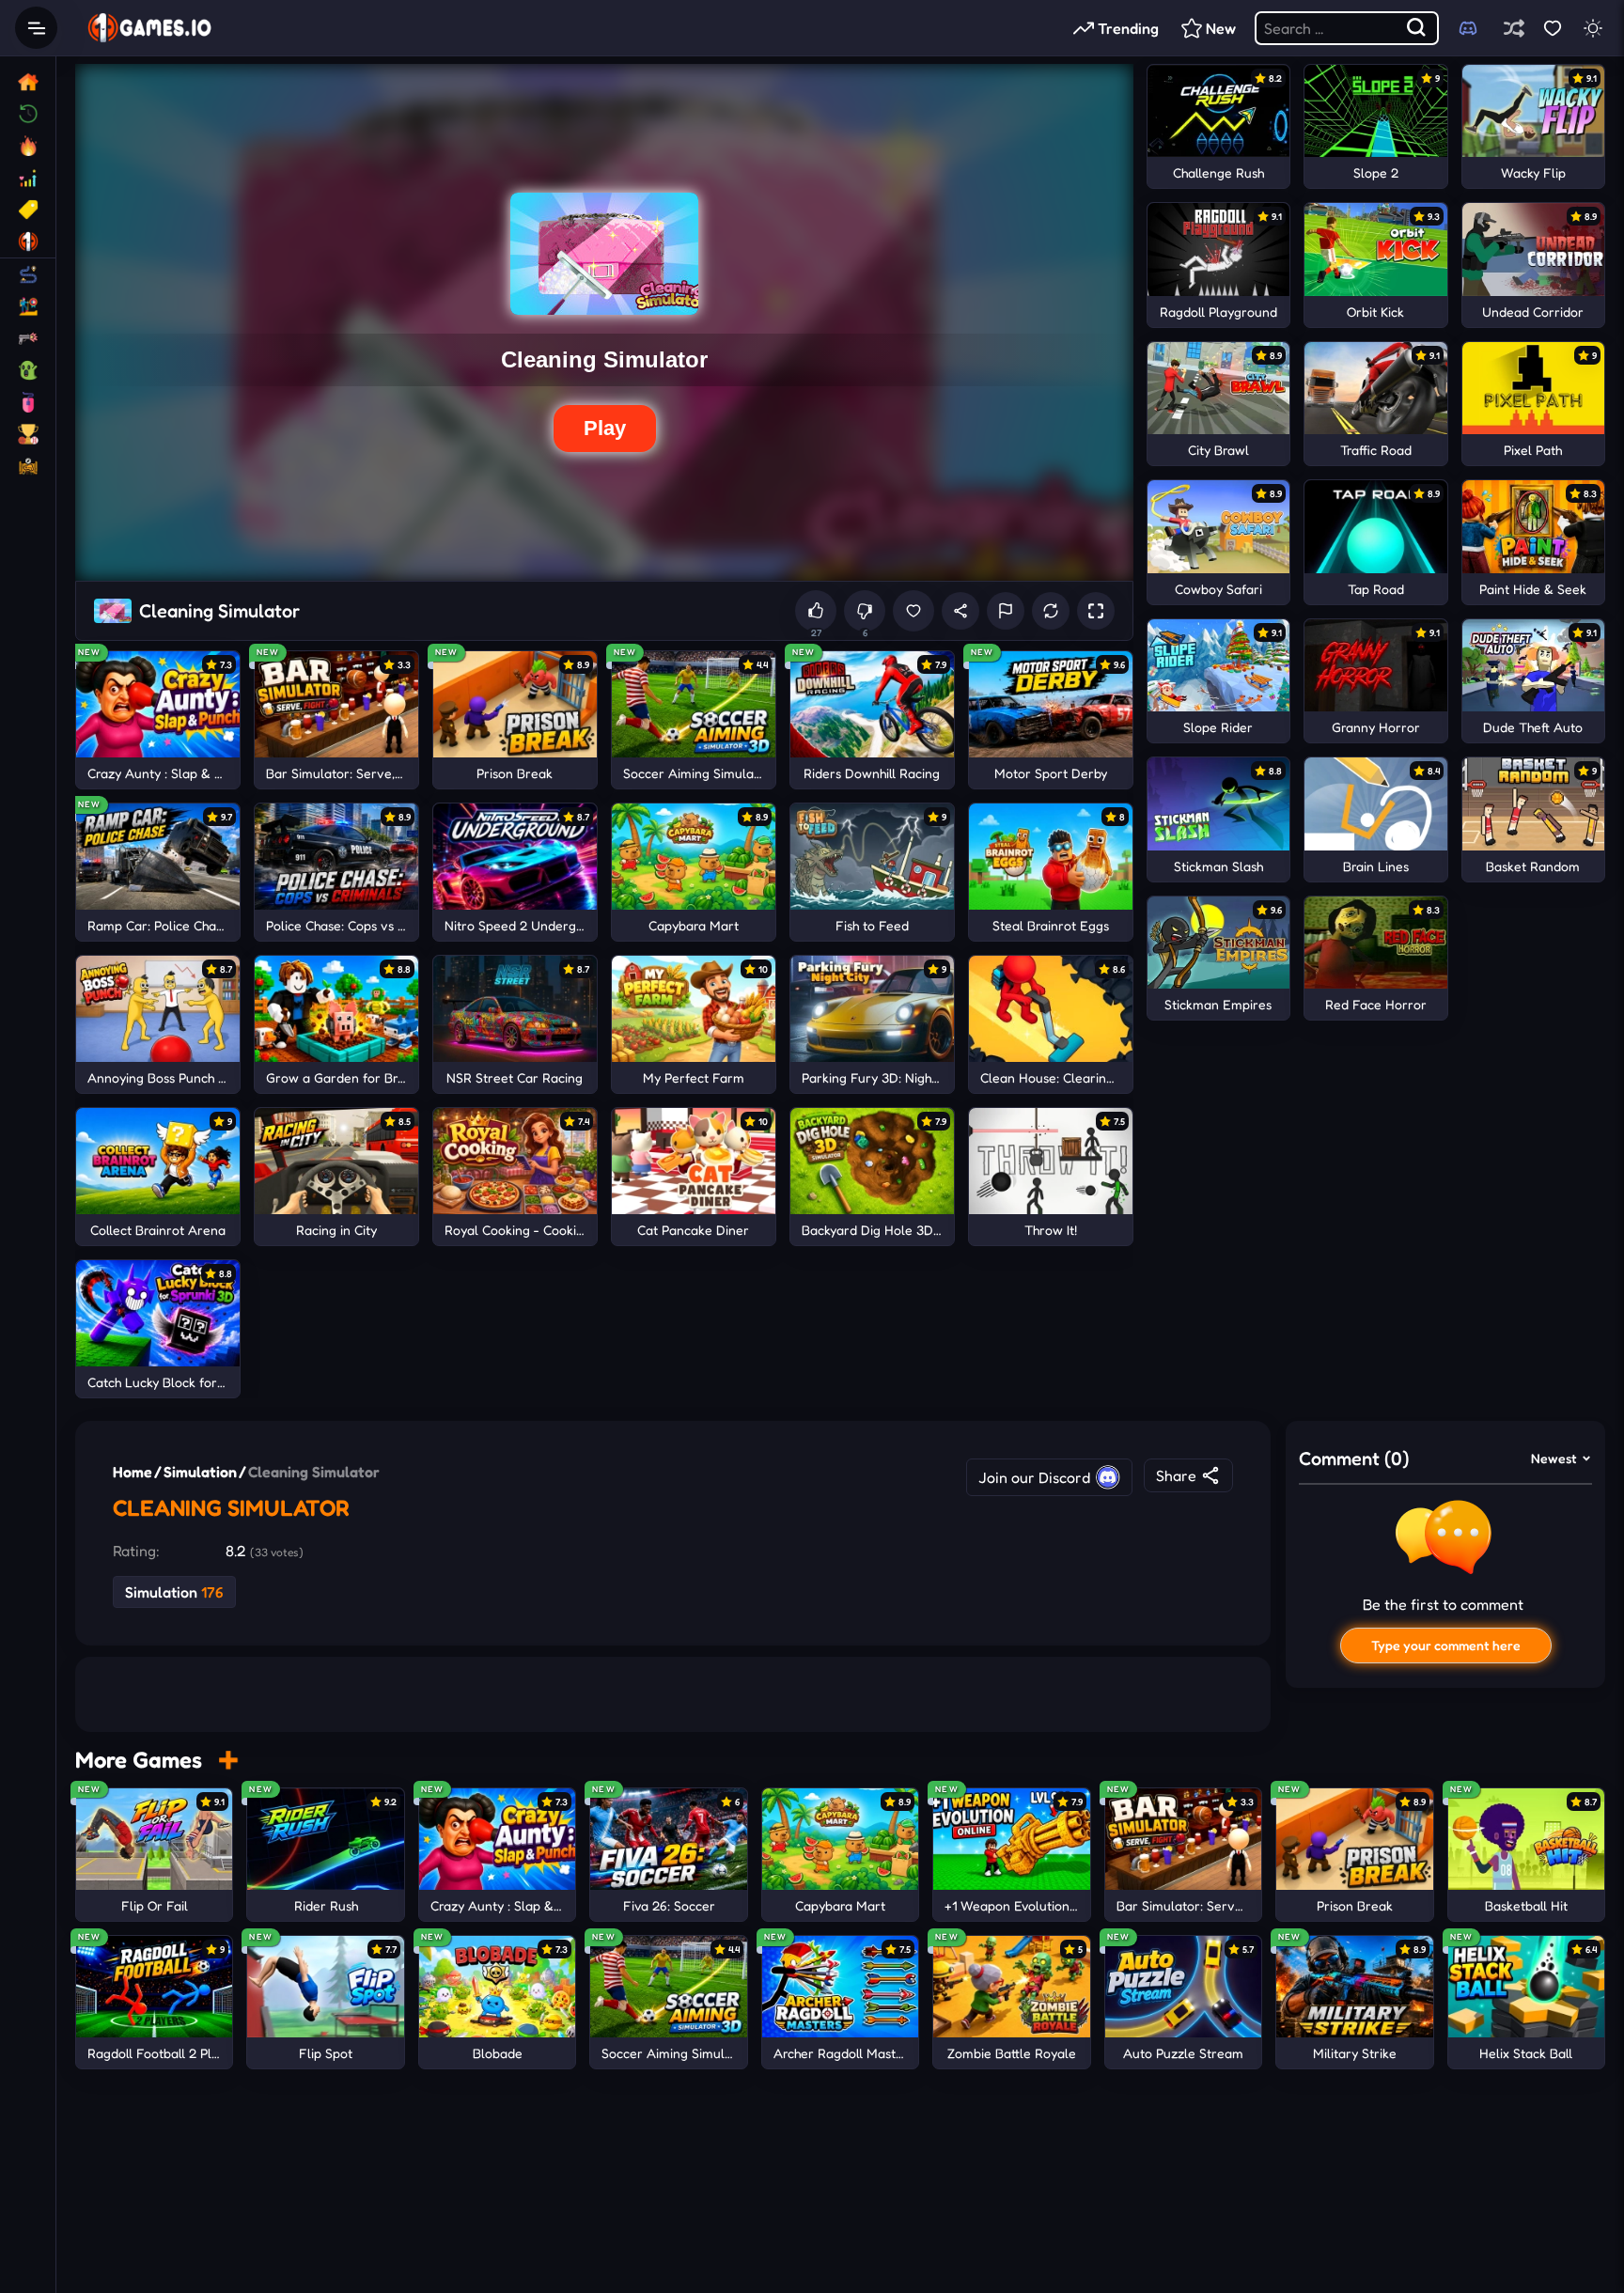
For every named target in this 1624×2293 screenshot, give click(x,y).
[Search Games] (1417, 28)
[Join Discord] (1468, 28)
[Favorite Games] (1552, 28)
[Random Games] (1514, 28)
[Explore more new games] (228, 1760)
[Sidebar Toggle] (36, 28)
